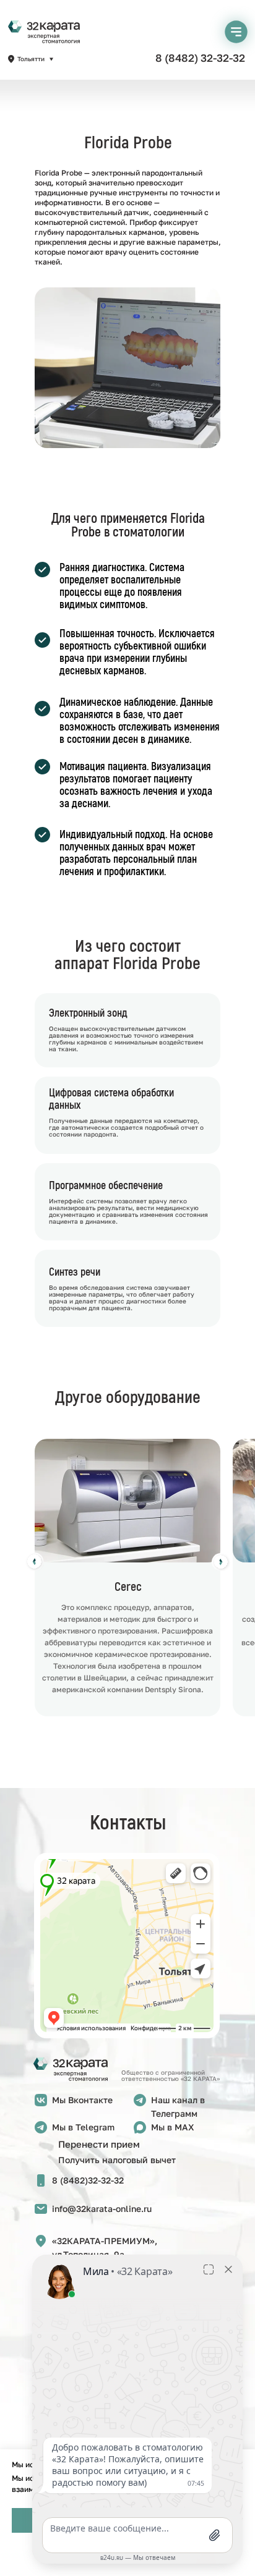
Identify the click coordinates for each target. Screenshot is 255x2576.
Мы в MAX (173, 2127)
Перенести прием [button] (99, 2144)
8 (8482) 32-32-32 (200, 58)
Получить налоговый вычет (117, 2160)
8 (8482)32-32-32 (88, 2180)
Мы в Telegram (83, 2127)
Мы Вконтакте (82, 2100)
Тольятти (31, 59)
